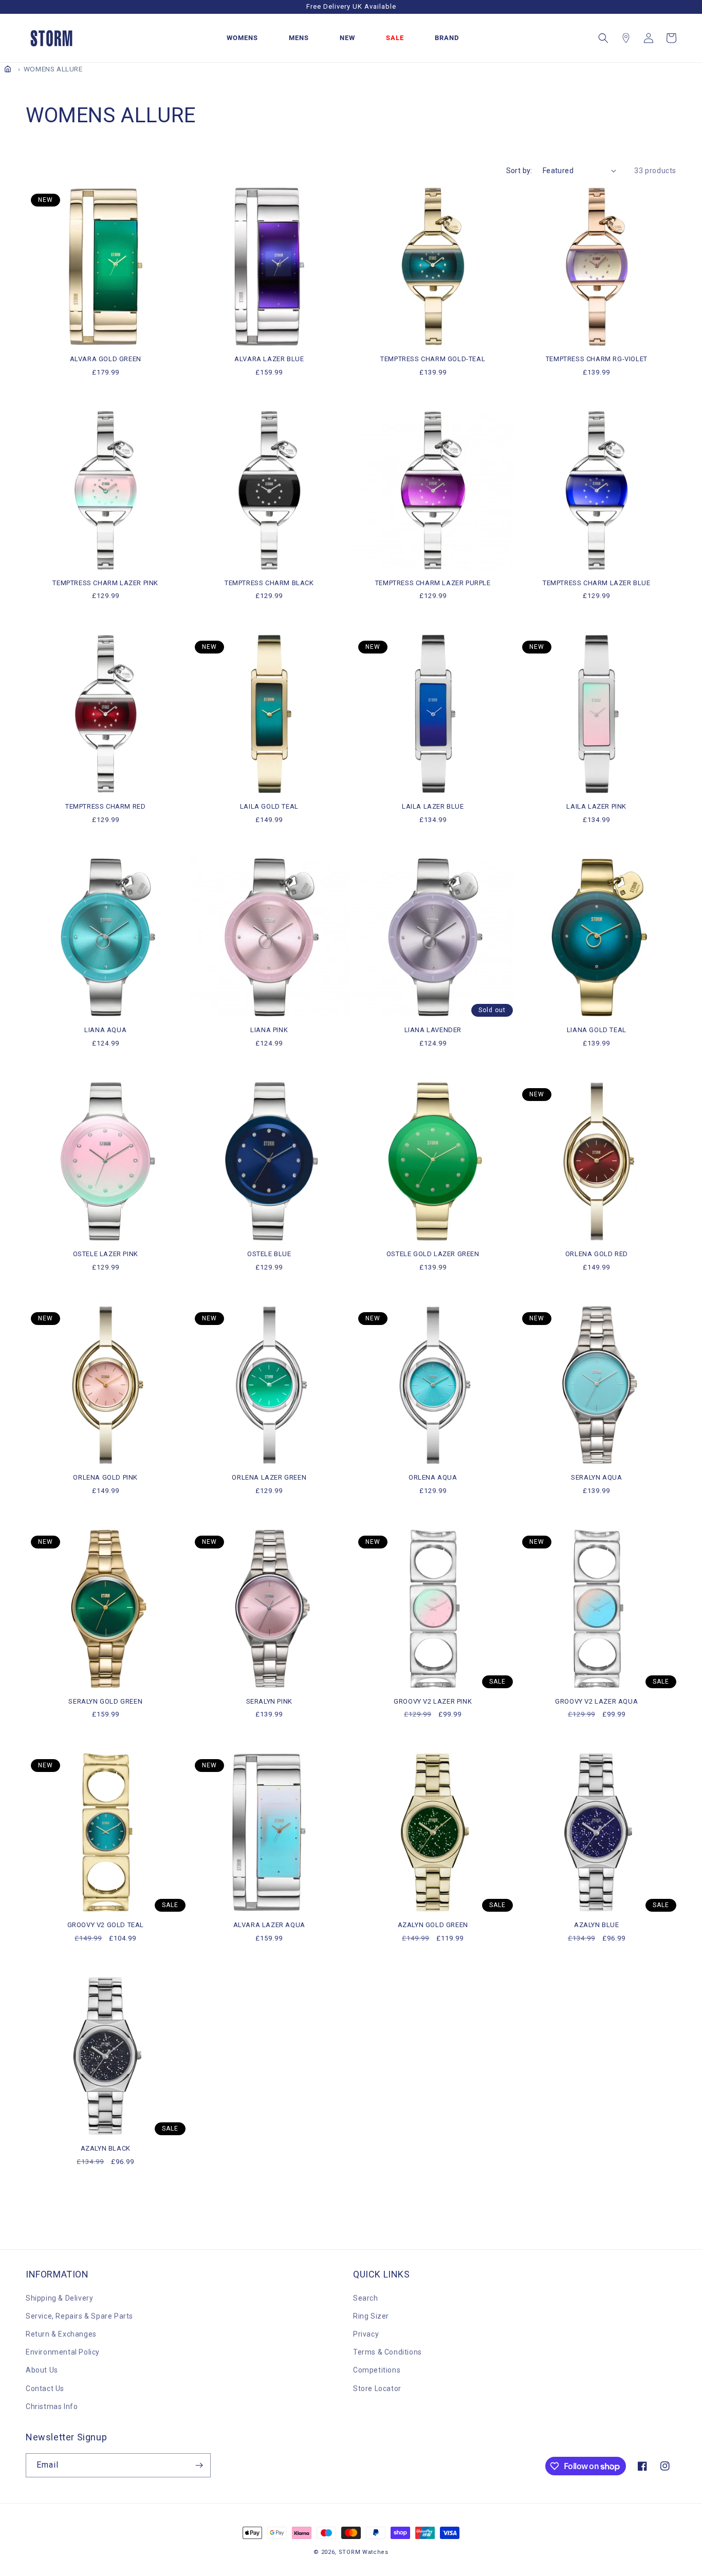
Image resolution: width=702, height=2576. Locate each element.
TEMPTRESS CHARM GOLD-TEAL (433, 359)
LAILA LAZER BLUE (433, 806)
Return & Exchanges (61, 2334)
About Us (42, 2370)
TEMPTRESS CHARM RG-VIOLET (597, 359)
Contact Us (45, 2388)
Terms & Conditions (387, 2352)
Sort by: (519, 171)
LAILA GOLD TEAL (269, 806)
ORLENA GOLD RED (597, 1254)
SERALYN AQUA (596, 1477)
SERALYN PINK (269, 1701)
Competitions (377, 2370)
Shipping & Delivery (59, 2298)
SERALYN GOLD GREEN (105, 1701)
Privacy (366, 2334)
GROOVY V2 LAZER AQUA (596, 1701)
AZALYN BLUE (597, 1925)
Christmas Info (52, 2406)
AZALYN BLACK (106, 2148)
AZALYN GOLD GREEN (433, 1925)
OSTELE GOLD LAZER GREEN (433, 1254)
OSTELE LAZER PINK (106, 1254)
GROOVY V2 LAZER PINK (433, 1701)
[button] (603, 38)
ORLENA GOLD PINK (105, 1477)
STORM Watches (364, 2552)
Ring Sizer (371, 2316)
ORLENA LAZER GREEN (269, 1477)
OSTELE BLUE (269, 1254)
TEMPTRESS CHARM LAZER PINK (105, 583)
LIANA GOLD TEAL (597, 1030)
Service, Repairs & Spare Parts (79, 2316)
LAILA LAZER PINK (596, 806)
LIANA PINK (269, 1030)
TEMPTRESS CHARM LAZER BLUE (597, 583)
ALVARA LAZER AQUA (269, 1925)
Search (366, 2298)
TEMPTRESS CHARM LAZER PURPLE (433, 583)
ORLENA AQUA (433, 1477)
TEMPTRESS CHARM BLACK (269, 583)
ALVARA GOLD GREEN (106, 359)
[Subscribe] (199, 2465)
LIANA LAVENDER (433, 1030)
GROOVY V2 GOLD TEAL (106, 1925)
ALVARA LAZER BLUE (269, 359)
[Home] (8, 69)
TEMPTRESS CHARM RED (105, 806)
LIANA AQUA (105, 1030)
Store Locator (377, 2388)
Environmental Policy (63, 2352)
